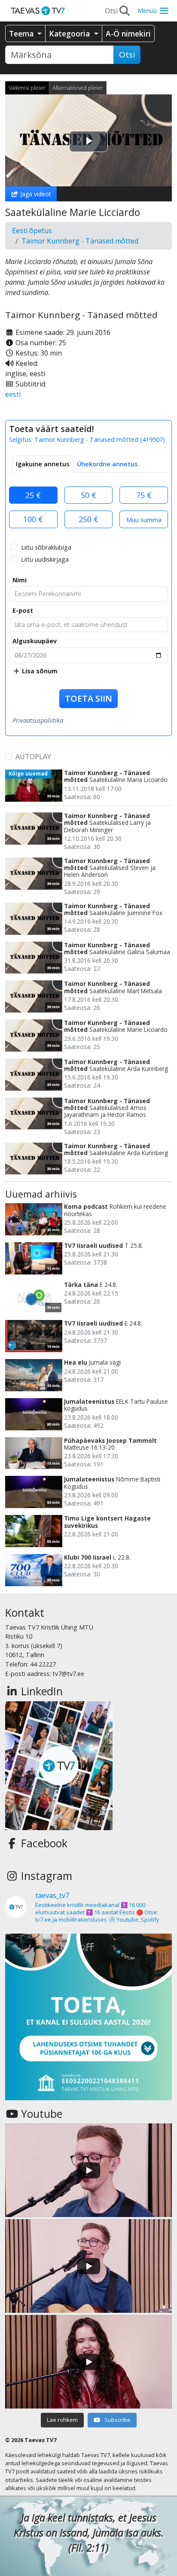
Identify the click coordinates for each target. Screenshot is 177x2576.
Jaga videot (35, 194)
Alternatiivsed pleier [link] (78, 88)
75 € (144, 495)
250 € (88, 519)
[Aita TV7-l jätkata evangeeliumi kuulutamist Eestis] (88, 2017)
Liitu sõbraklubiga (46, 547)
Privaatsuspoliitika (38, 720)
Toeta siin (88, 698)
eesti (13, 394)
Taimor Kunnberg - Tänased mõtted (80, 241)
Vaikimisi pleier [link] (27, 88)
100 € (33, 519)
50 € (88, 495)
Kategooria (70, 33)
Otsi (127, 55)
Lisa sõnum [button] (39, 671)
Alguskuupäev (35, 641)
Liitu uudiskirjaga (45, 559)
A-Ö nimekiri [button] (128, 33)
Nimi (20, 580)
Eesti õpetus (32, 231)
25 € (33, 495)
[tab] (43, 464)
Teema (22, 33)
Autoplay (33, 757)
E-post (23, 610)
